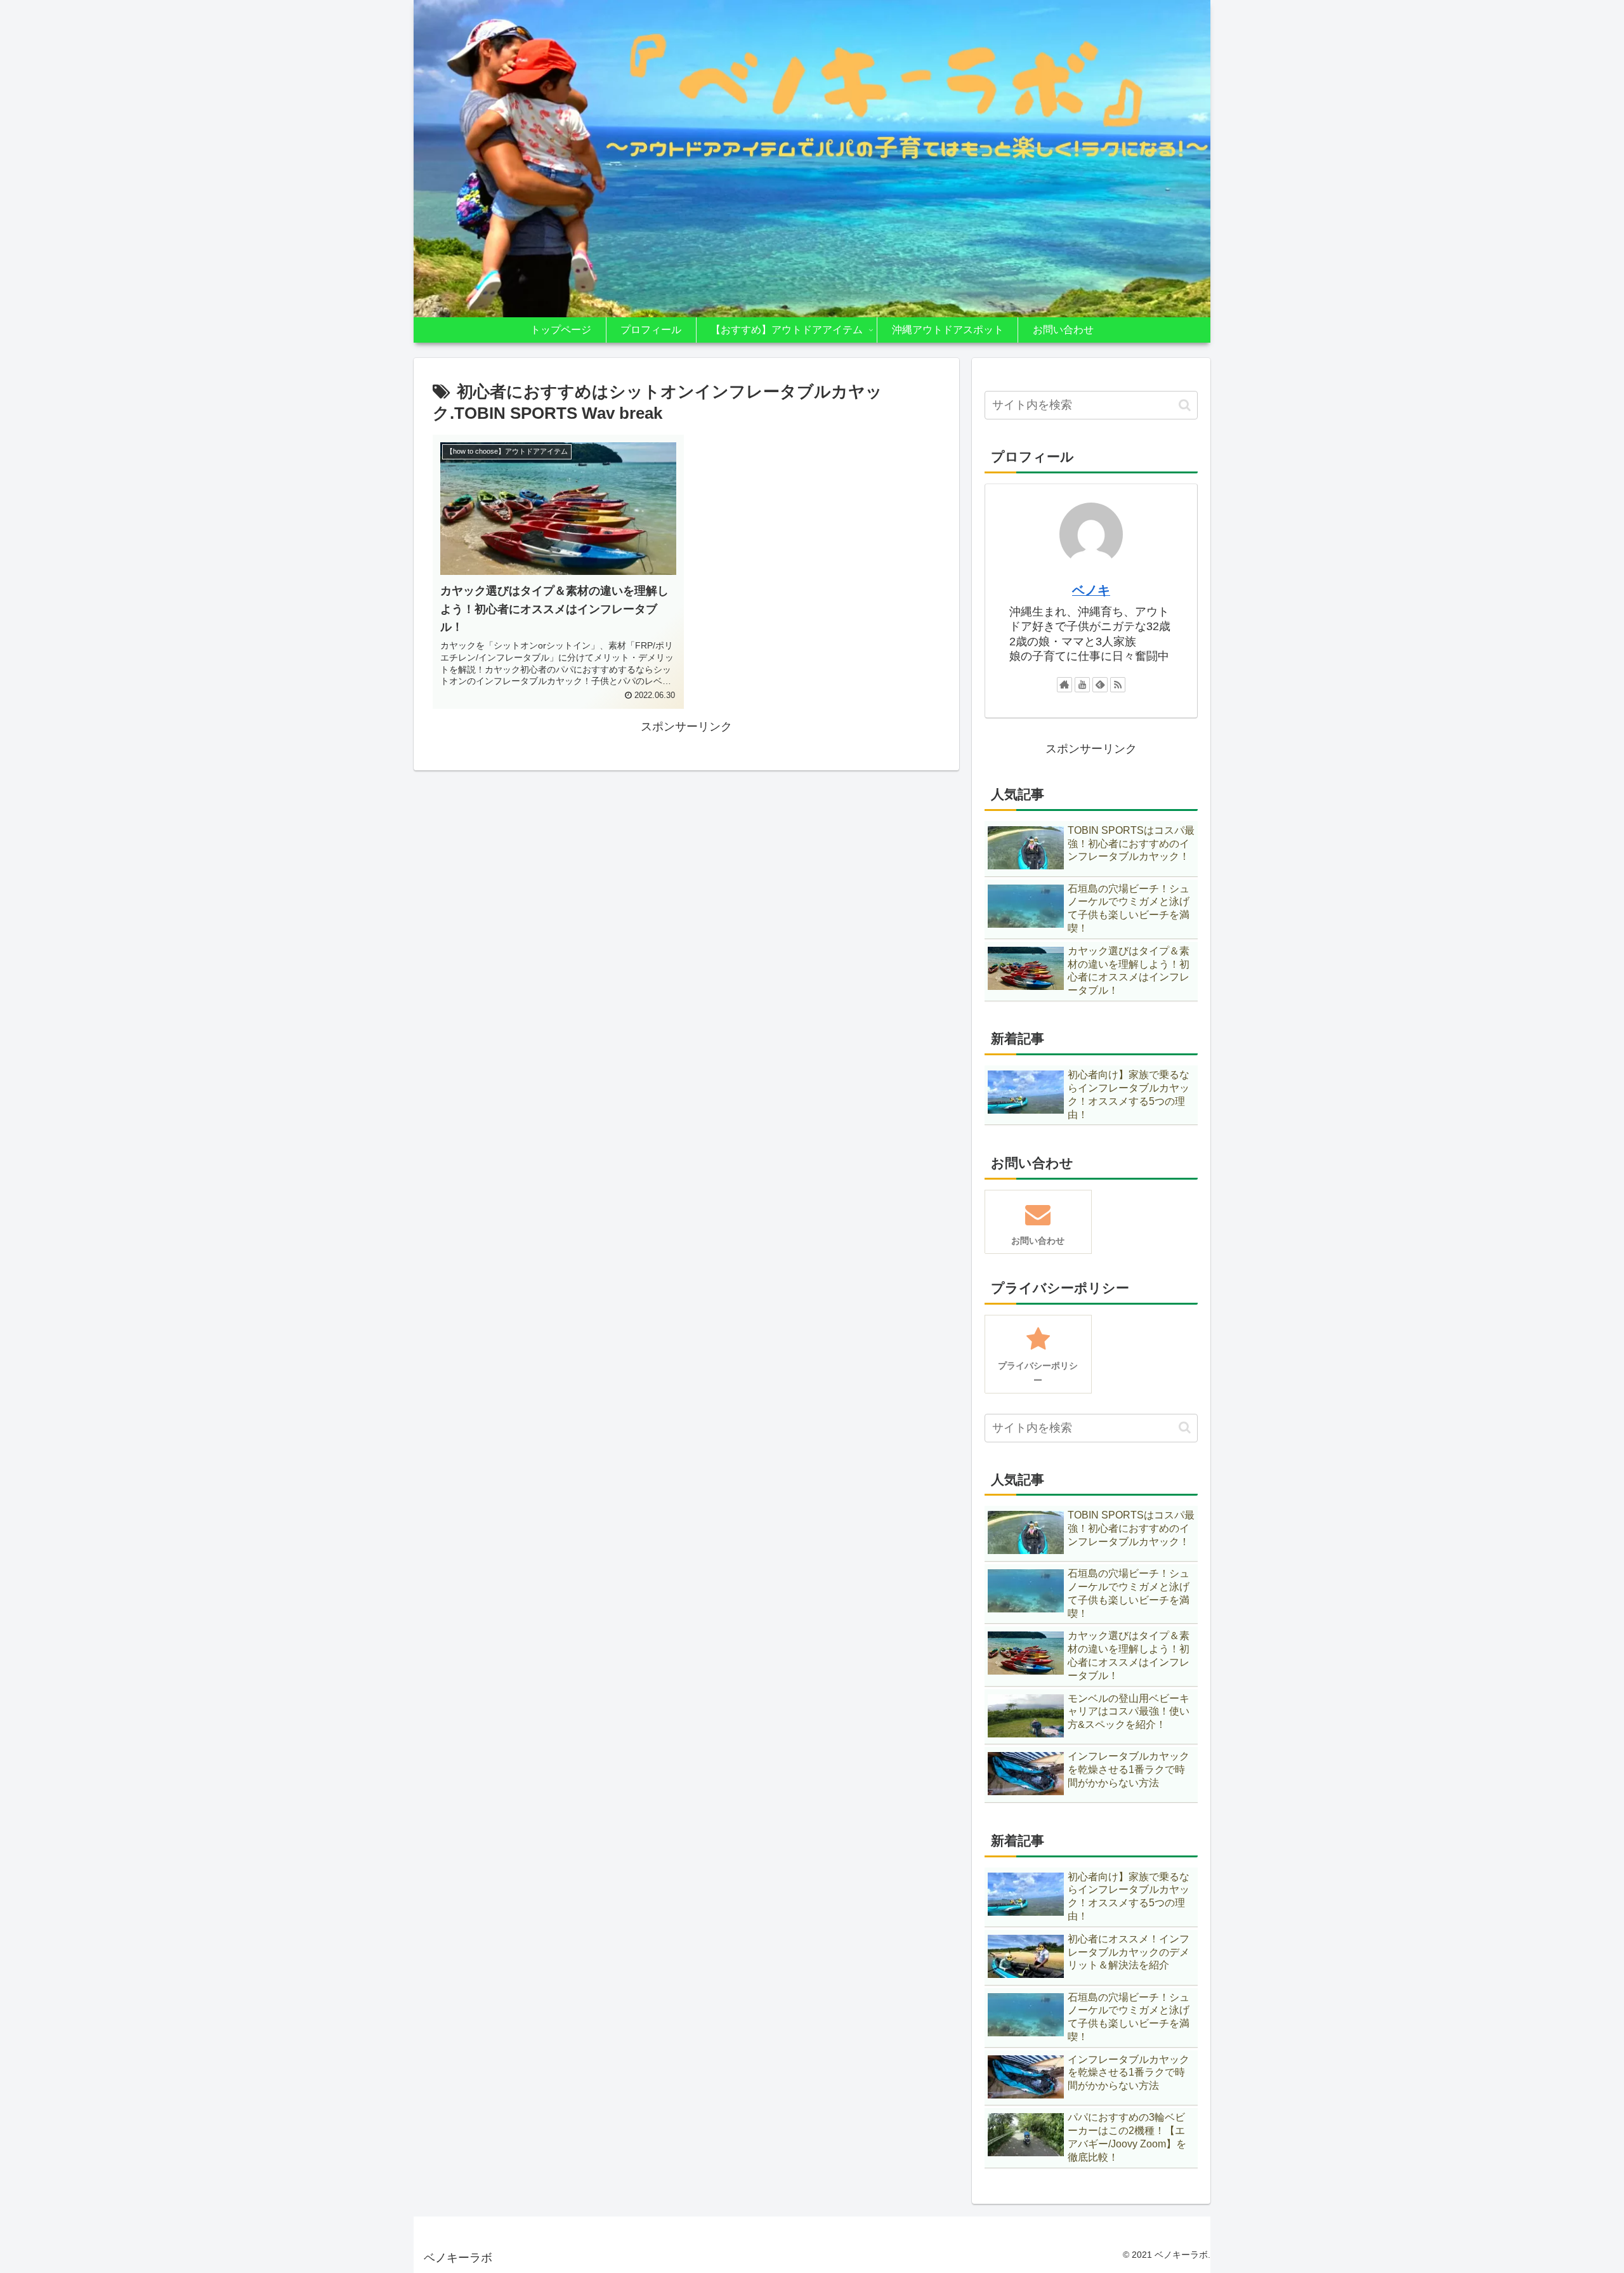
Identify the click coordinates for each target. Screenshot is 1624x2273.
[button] (1185, 405)
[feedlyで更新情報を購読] (1100, 685)
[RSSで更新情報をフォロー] (1118, 685)
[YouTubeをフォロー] (1082, 685)
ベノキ (1091, 590)
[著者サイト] (1064, 685)
